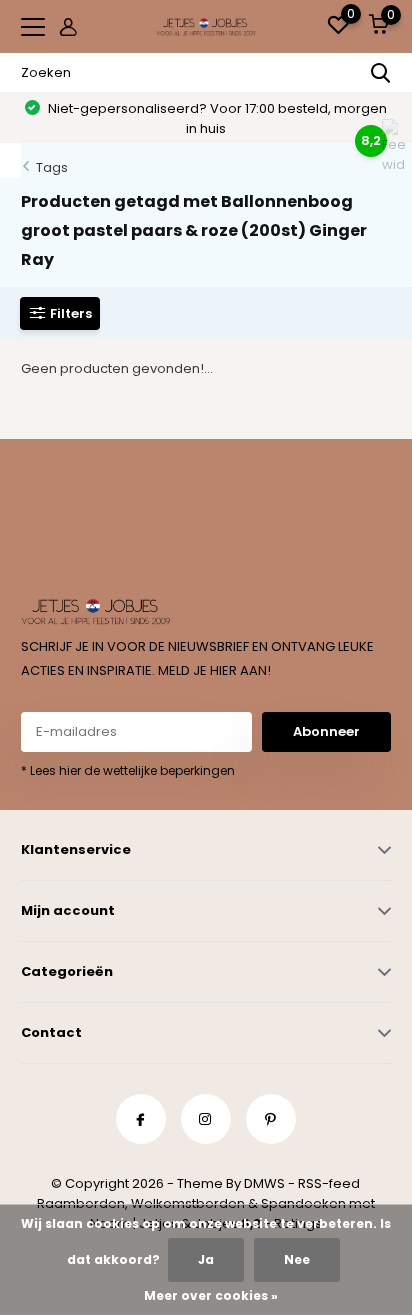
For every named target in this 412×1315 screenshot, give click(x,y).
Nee (297, 1259)
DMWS (264, 1183)
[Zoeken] (381, 73)
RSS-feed (329, 1183)
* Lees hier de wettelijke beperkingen (128, 770)
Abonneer (326, 731)
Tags (52, 167)
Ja (206, 1259)
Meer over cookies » (211, 1295)
